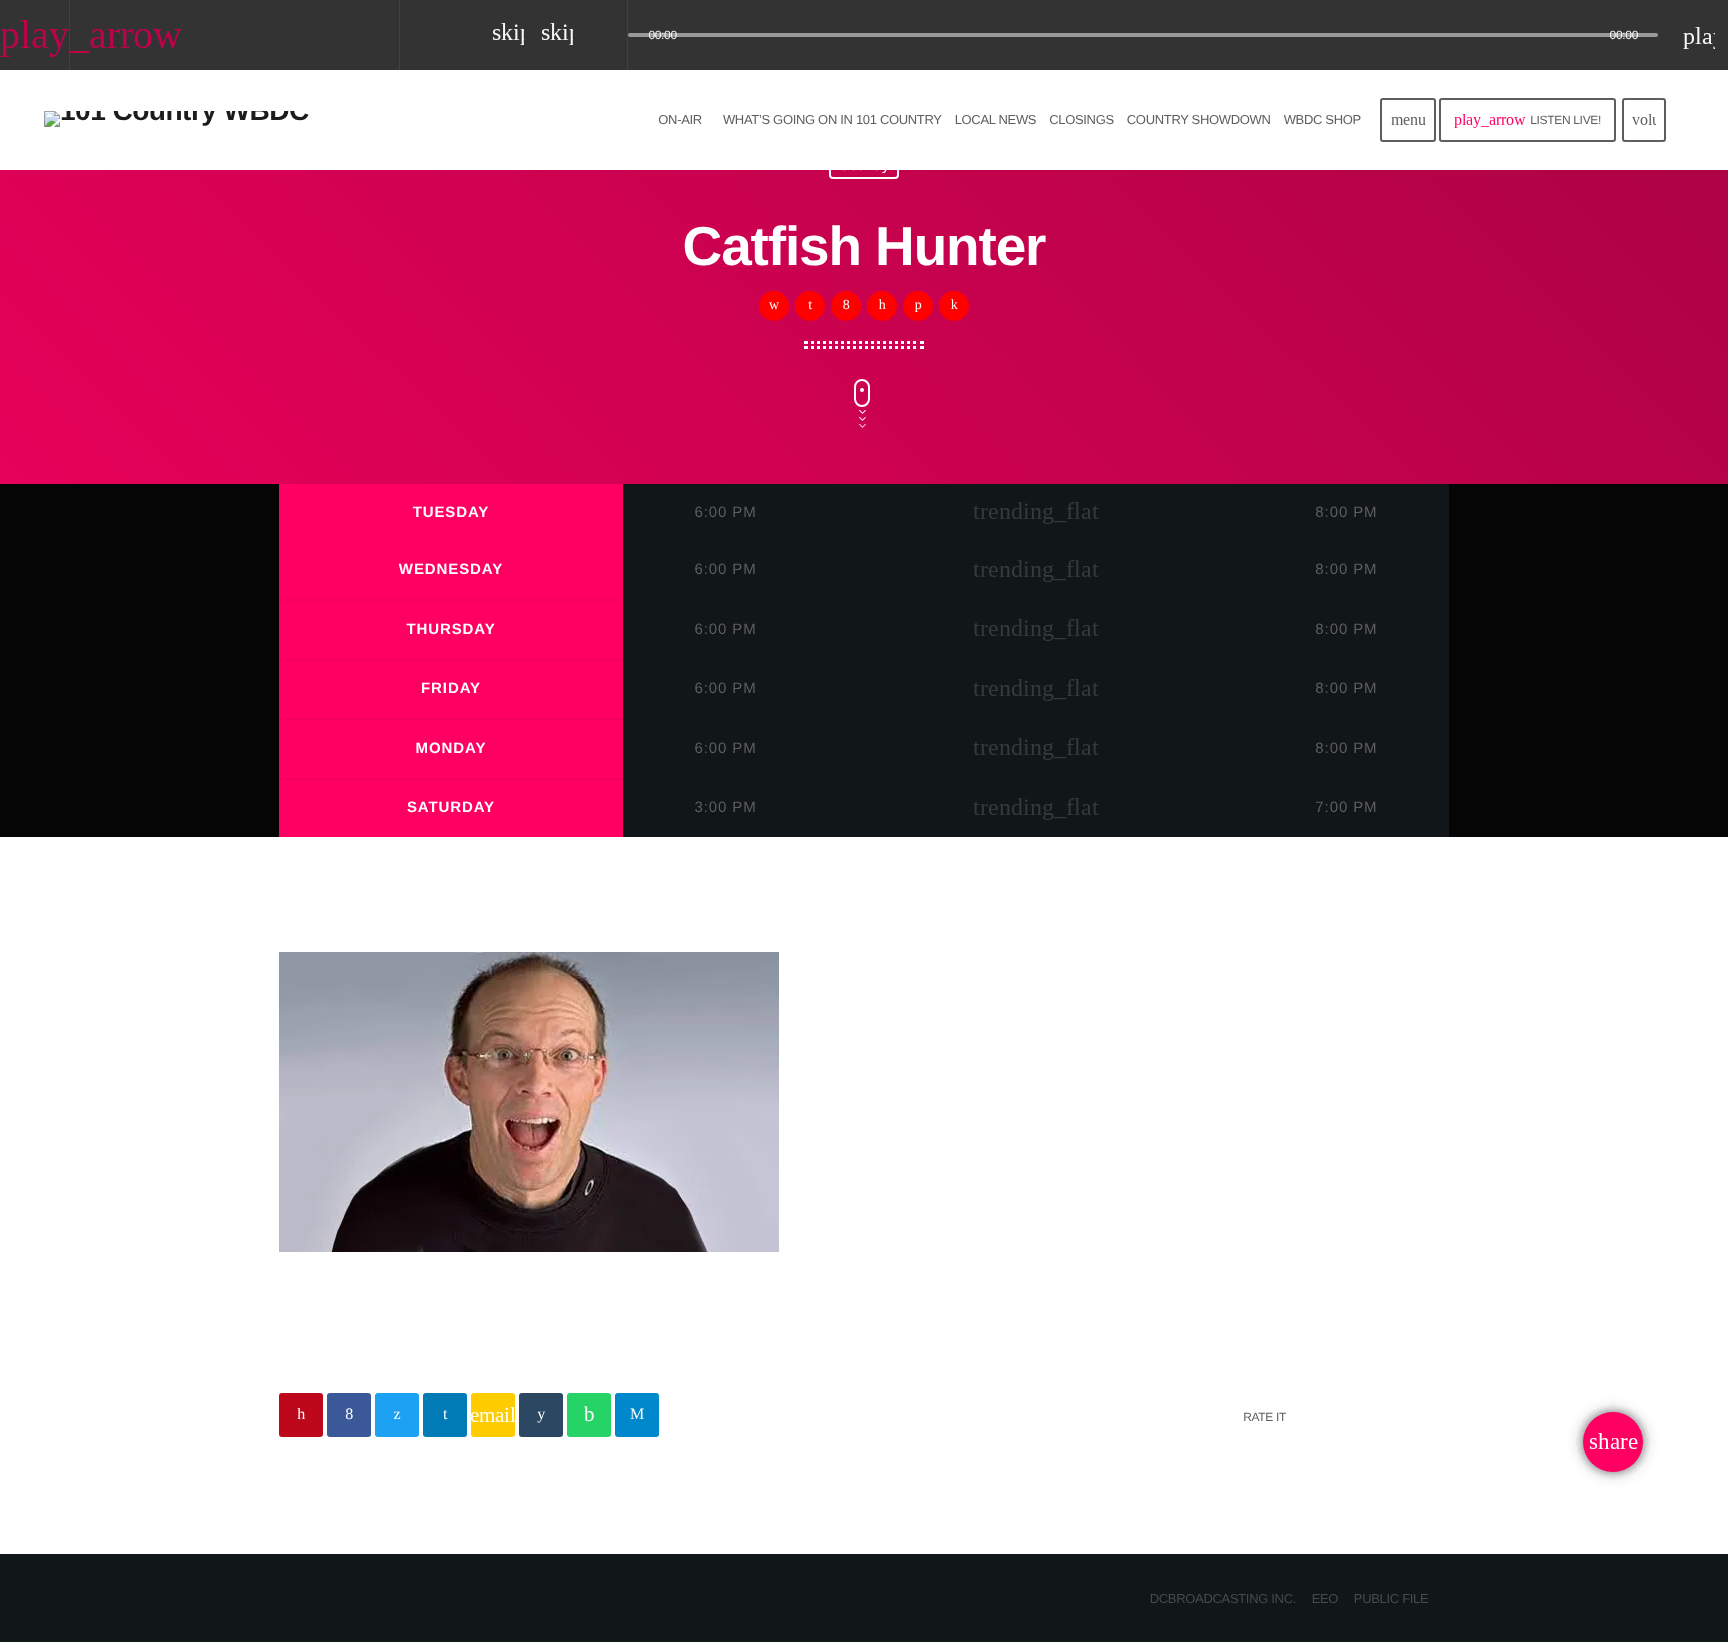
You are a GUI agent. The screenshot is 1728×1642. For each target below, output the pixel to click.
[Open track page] (607, 36)
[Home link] (176, 120)
